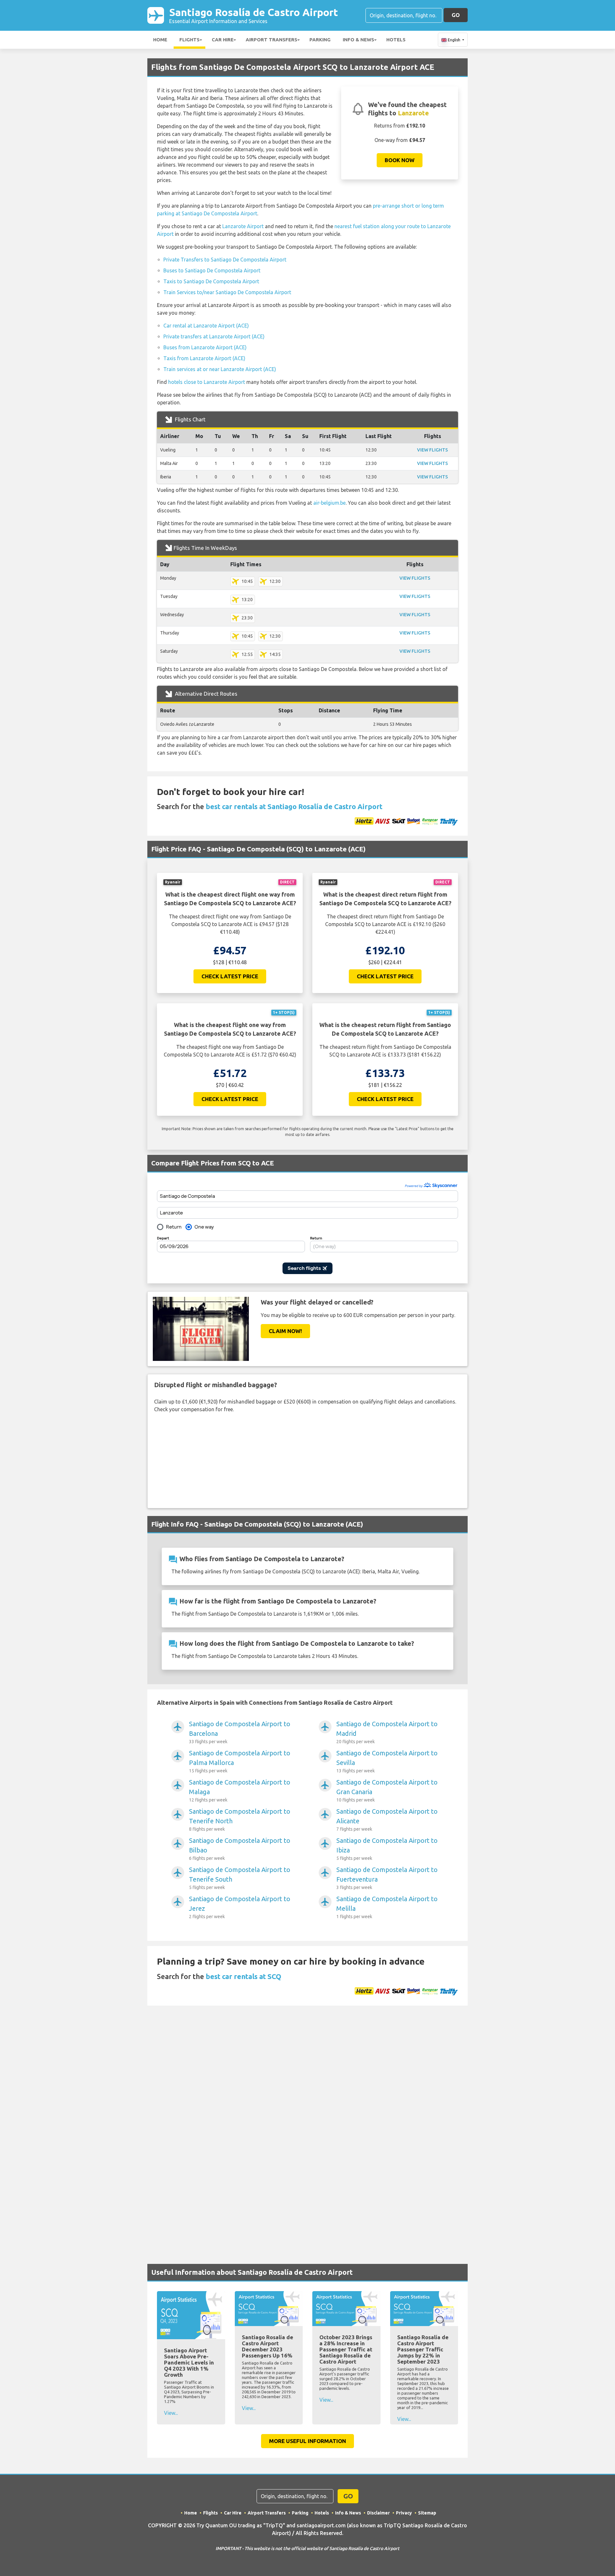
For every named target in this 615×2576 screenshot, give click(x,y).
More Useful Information (307, 2441)
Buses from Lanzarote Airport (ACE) (205, 347)
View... (171, 2413)
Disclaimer (378, 2513)
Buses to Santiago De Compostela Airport (212, 270)
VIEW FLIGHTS (432, 450)
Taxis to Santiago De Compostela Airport (211, 281)
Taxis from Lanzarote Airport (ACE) (204, 358)
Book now (400, 160)
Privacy (404, 2513)
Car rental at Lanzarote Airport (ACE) (206, 326)
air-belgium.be (329, 503)
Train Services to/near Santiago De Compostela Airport (227, 292)
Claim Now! (285, 1331)
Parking (320, 40)
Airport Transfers (271, 40)
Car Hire (223, 40)
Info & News (358, 40)
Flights (189, 40)
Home (160, 40)
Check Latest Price (230, 976)
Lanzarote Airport (243, 226)
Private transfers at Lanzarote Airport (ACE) (214, 336)
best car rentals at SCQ (243, 1976)
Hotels (396, 40)
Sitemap (427, 2513)
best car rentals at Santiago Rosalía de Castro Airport (294, 806)
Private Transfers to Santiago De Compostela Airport (225, 260)
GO (456, 15)
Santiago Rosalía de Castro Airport (254, 15)
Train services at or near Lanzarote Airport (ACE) (220, 369)
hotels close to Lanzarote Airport (207, 382)
